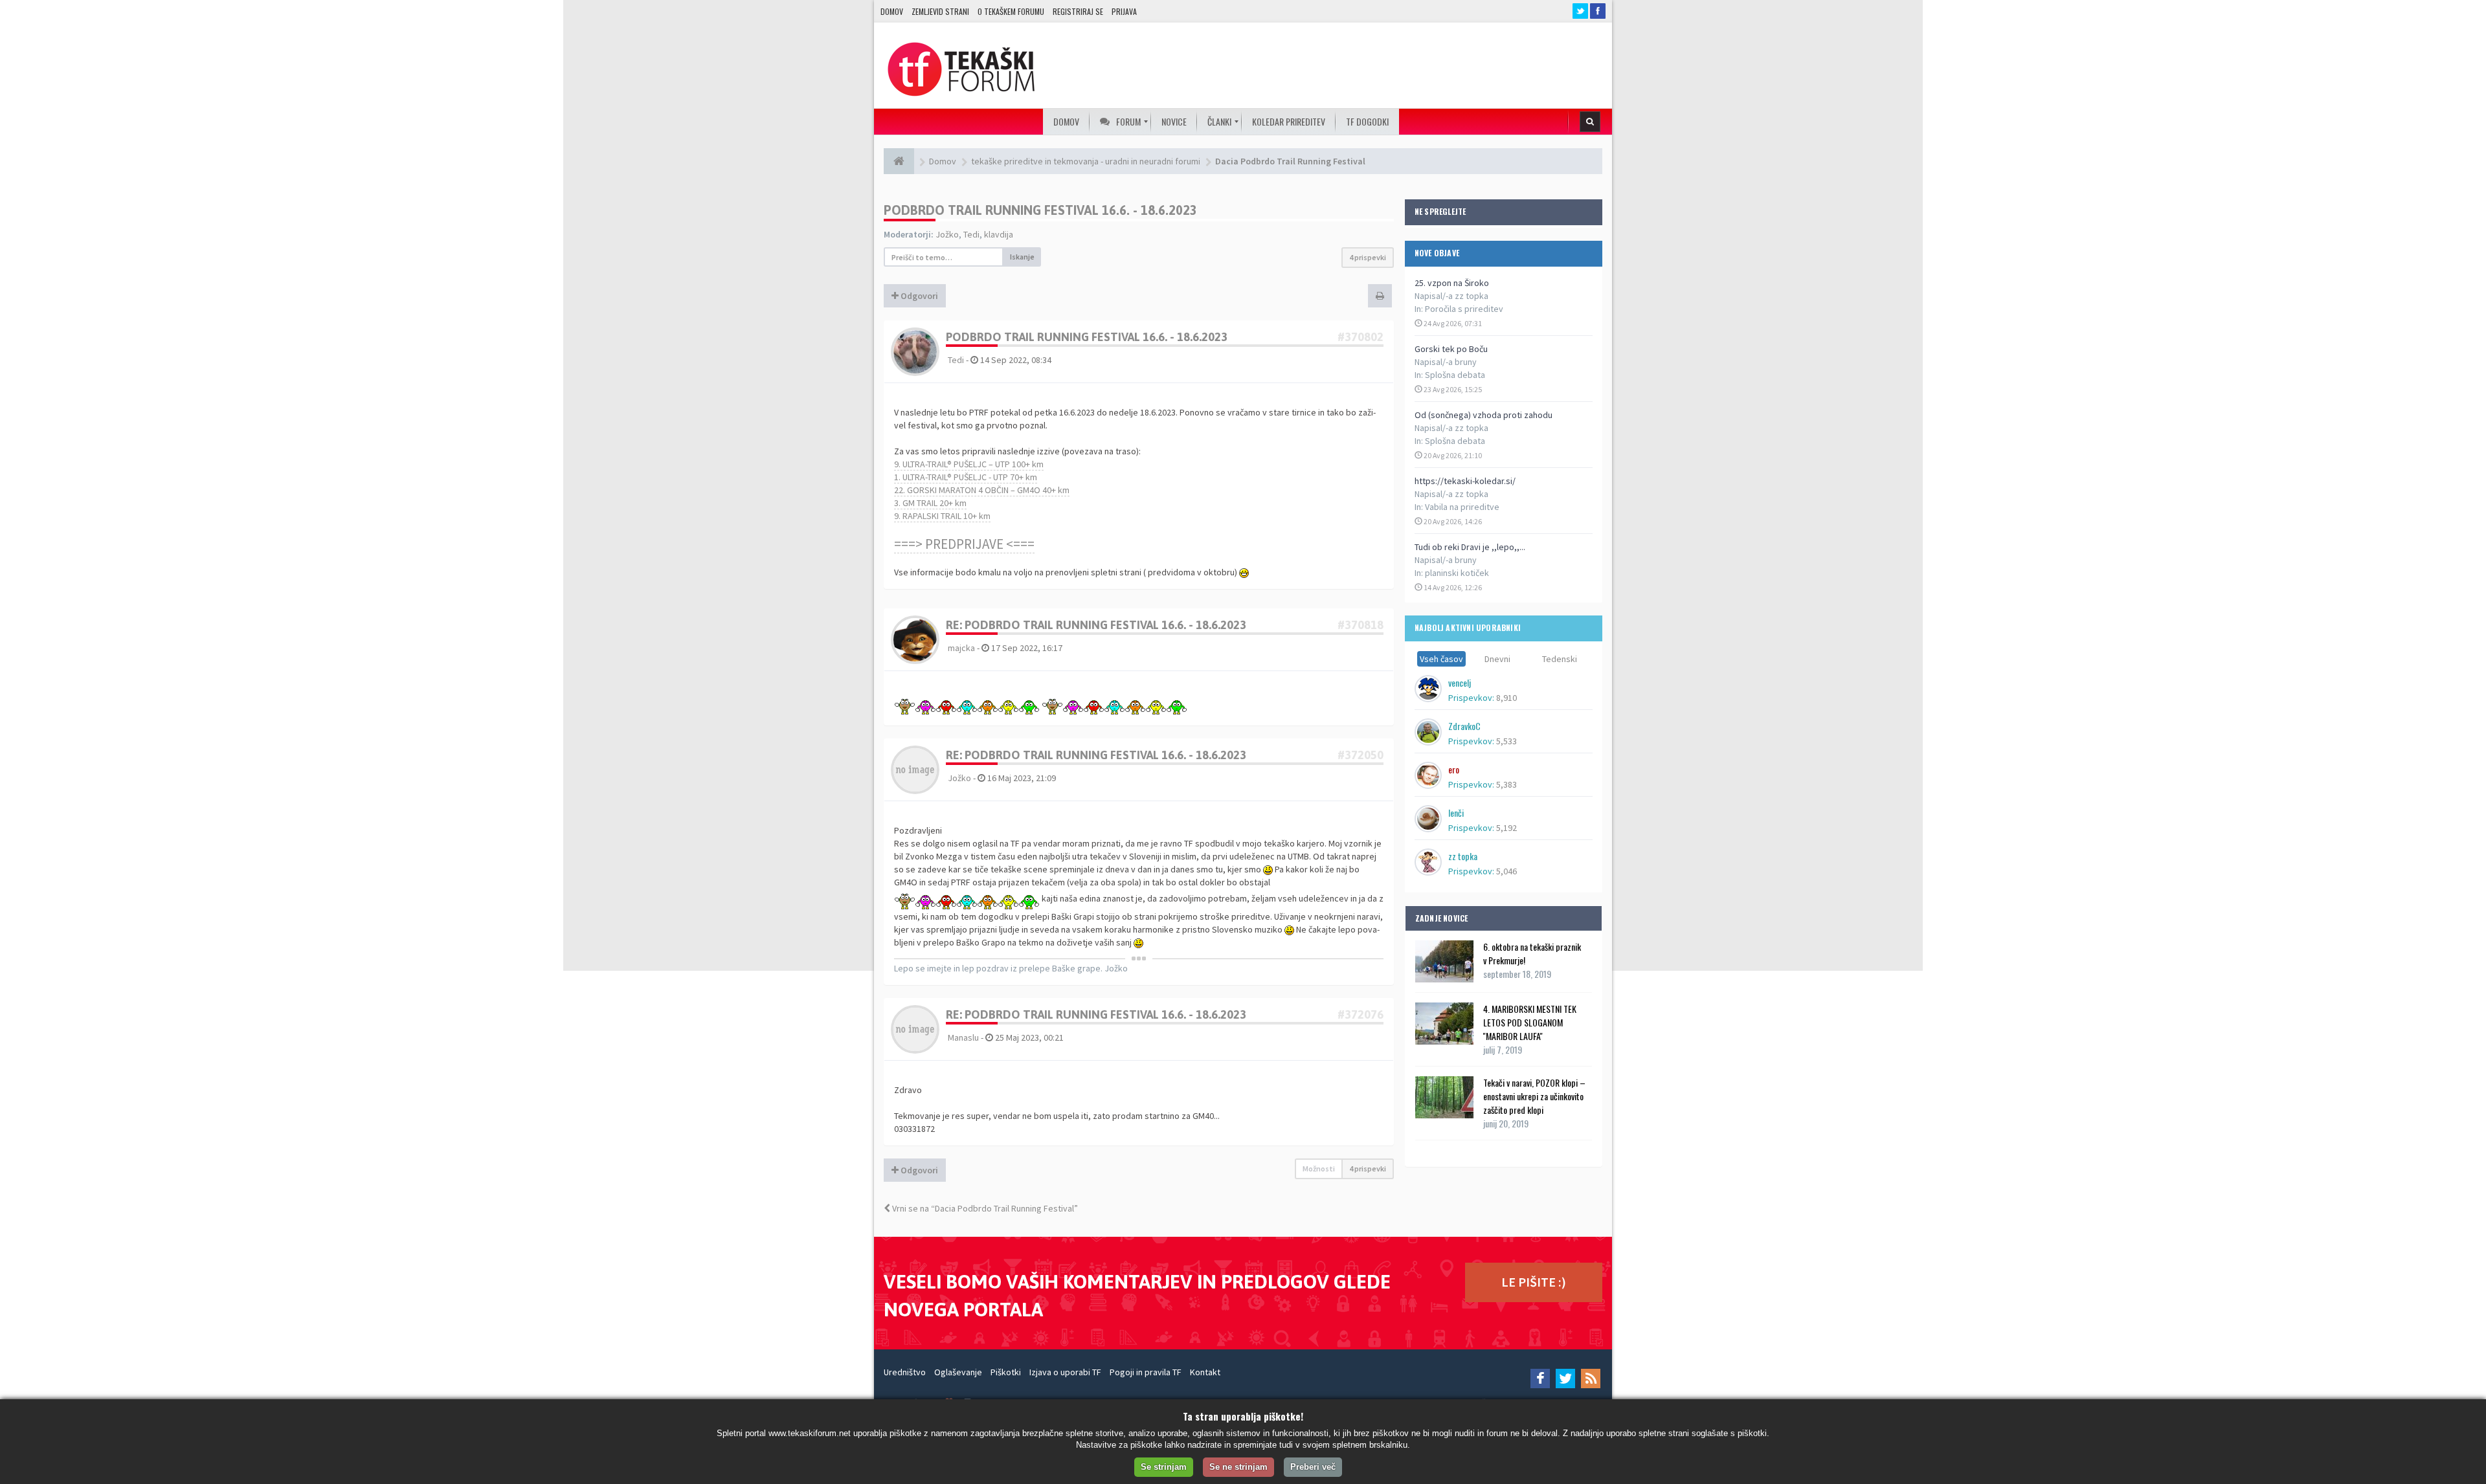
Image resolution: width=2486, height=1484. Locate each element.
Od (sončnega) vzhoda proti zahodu (1484, 415)
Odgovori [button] (918, 296)
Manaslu (963, 1037)
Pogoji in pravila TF (1146, 1372)
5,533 (1506, 741)
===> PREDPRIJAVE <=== (964, 544)
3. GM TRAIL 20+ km (930, 503)
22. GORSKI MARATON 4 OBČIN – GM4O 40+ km (982, 490)
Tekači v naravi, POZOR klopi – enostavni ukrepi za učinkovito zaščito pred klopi (1534, 1096)
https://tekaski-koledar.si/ (1465, 481)
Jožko (947, 234)
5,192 (1506, 828)
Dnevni (1497, 659)
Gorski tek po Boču (1451, 349)
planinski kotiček (1457, 573)
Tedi (971, 234)
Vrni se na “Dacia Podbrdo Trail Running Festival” (984, 1208)
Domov (892, 11)
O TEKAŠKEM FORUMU (1011, 11)
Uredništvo (905, 1372)
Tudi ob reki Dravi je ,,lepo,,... (1470, 547)
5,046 (1506, 871)
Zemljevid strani (940, 11)
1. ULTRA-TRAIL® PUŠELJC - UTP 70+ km (966, 477)
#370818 (1361, 625)
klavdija (999, 234)
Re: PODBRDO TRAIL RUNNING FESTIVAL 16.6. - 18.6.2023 (1096, 625)
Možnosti (1319, 1168)
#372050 (1361, 755)
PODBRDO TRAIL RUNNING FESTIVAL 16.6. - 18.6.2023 (1040, 210)
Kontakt (1205, 1372)
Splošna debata (1455, 375)
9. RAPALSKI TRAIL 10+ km (942, 516)
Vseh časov (1441, 659)
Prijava (1124, 11)
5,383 (1506, 784)
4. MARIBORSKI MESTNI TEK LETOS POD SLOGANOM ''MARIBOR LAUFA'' (1530, 1022)
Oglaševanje (958, 1372)
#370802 (1361, 337)
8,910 (1506, 698)
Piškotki (1006, 1372)
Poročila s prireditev (1464, 309)
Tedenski (1560, 659)
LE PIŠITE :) (1534, 1282)
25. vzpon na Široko (1452, 283)
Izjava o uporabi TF (1065, 1372)
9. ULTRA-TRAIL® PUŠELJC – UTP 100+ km (969, 464)
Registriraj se (1078, 11)
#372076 (1361, 1014)
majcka (961, 648)
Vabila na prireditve (1462, 507)
